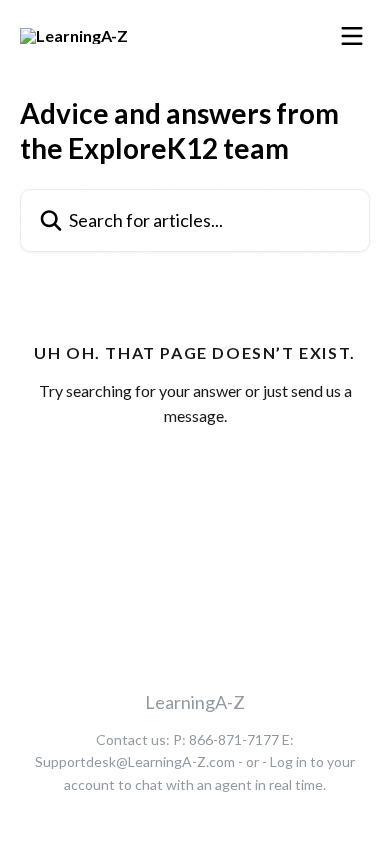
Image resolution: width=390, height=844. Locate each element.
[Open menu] (352, 36)
